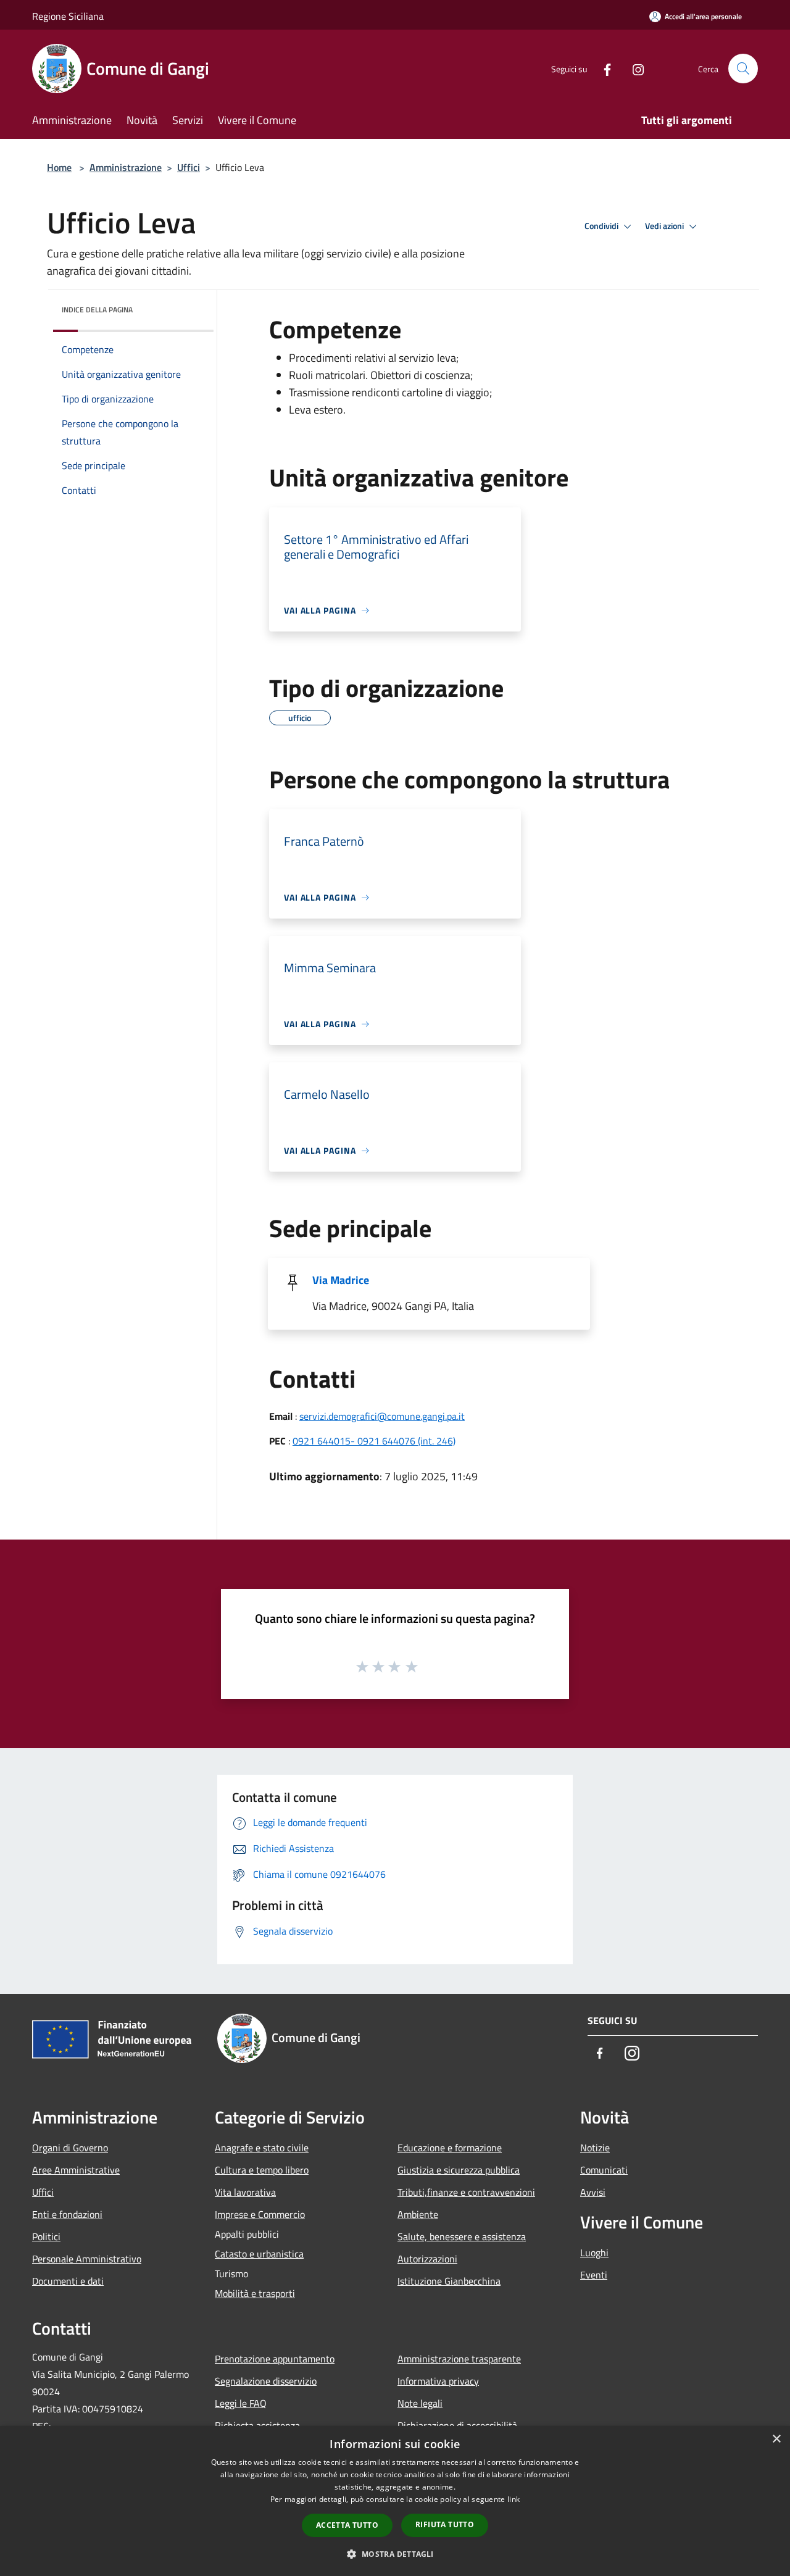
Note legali (420, 2403)
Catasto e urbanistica (259, 2254)
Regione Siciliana (68, 16)
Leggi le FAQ (241, 2403)
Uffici (189, 167)
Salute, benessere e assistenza (462, 2236)
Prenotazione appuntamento (275, 2359)
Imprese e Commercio (260, 2214)
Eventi (594, 2275)
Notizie (595, 2148)
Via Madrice (341, 1280)
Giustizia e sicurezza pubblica (459, 2170)
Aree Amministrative (76, 2170)
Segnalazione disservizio (266, 2381)
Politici (46, 2236)
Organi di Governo (70, 2148)
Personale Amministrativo (87, 2259)
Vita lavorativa (245, 2192)
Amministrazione (126, 167)
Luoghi (594, 2253)
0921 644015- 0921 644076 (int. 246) (374, 1441)
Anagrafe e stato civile (262, 2148)
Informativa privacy (438, 2381)
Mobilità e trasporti (255, 2293)
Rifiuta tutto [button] (445, 2524)
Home (59, 167)
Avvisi (593, 2192)
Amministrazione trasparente (459, 2359)
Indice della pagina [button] (97, 310)
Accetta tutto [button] (347, 2525)
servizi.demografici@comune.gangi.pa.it (382, 1416)
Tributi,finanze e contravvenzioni (466, 2192)
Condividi (602, 226)
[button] (395, 2554)
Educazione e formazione (450, 2148)
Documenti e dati (68, 2281)
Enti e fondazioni (67, 2214)
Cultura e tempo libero (262, 2170)
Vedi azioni (665, 226)
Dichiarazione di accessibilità (457, 2425)
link (513, 2499)
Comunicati (604, 2170)
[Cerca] (743, 69)
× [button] (776, 2439)
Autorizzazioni (427, 2259)
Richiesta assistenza (257, 2425)
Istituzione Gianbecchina (449, 2281)
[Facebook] (602, 68)
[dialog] (395, 2501)
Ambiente (418, 2214)
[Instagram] (633, 68)
